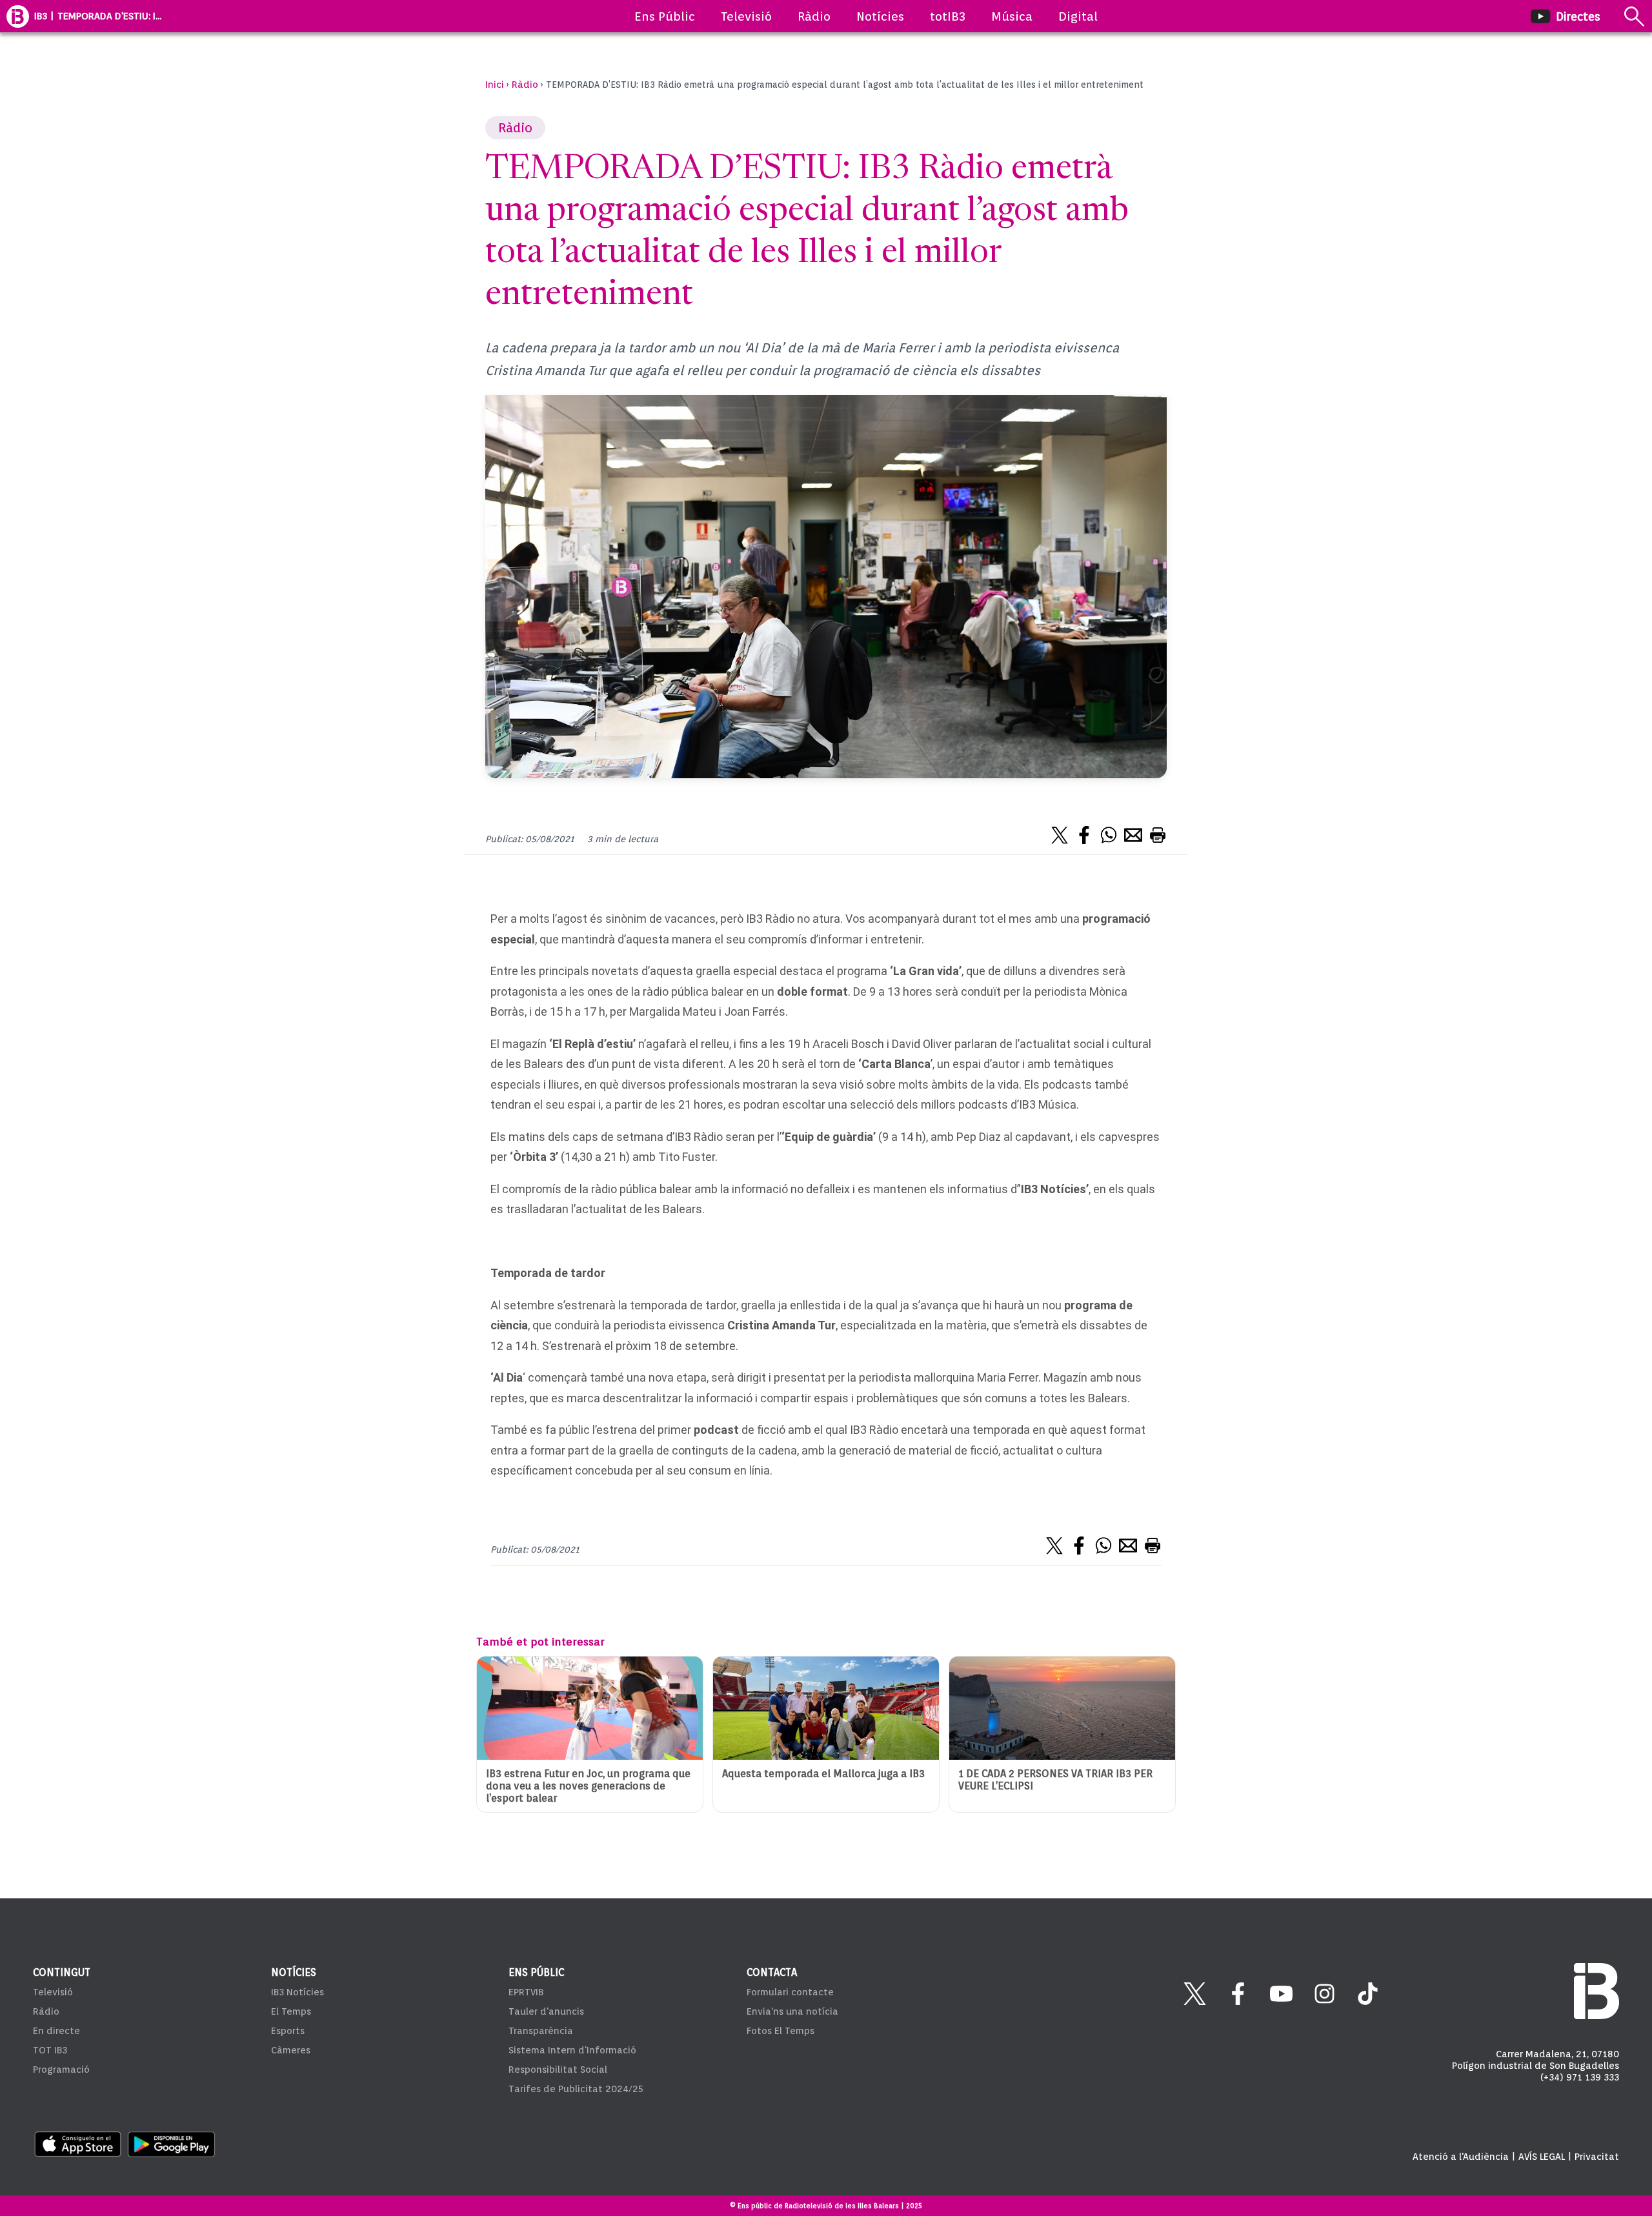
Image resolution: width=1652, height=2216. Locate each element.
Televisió (746, 16)
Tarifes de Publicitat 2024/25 (576, 2089)
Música (1012, 16)
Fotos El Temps (781, 2031)
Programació (61, 2070)
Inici (495, 85)
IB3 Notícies (297, 1992)
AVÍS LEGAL (1542, 2157)
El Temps (291, 2011)
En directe (56, 2031)
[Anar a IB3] (18, 16)
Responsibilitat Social (558, 2070)
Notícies (880, 16)
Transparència (541, 2031)
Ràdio (814, 16)
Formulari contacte (790, 1992)
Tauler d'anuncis (546, 2011)
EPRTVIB (526, 1992)
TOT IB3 (50, 2050)
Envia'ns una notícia (792, 2011)
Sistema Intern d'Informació (572, 2050)
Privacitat (1597, 2157)
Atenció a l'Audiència (1461, 2157)
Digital (1078, 16)
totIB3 (948, 16)
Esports (288, 2031)
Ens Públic (665, 16)
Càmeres (291, 2050)
